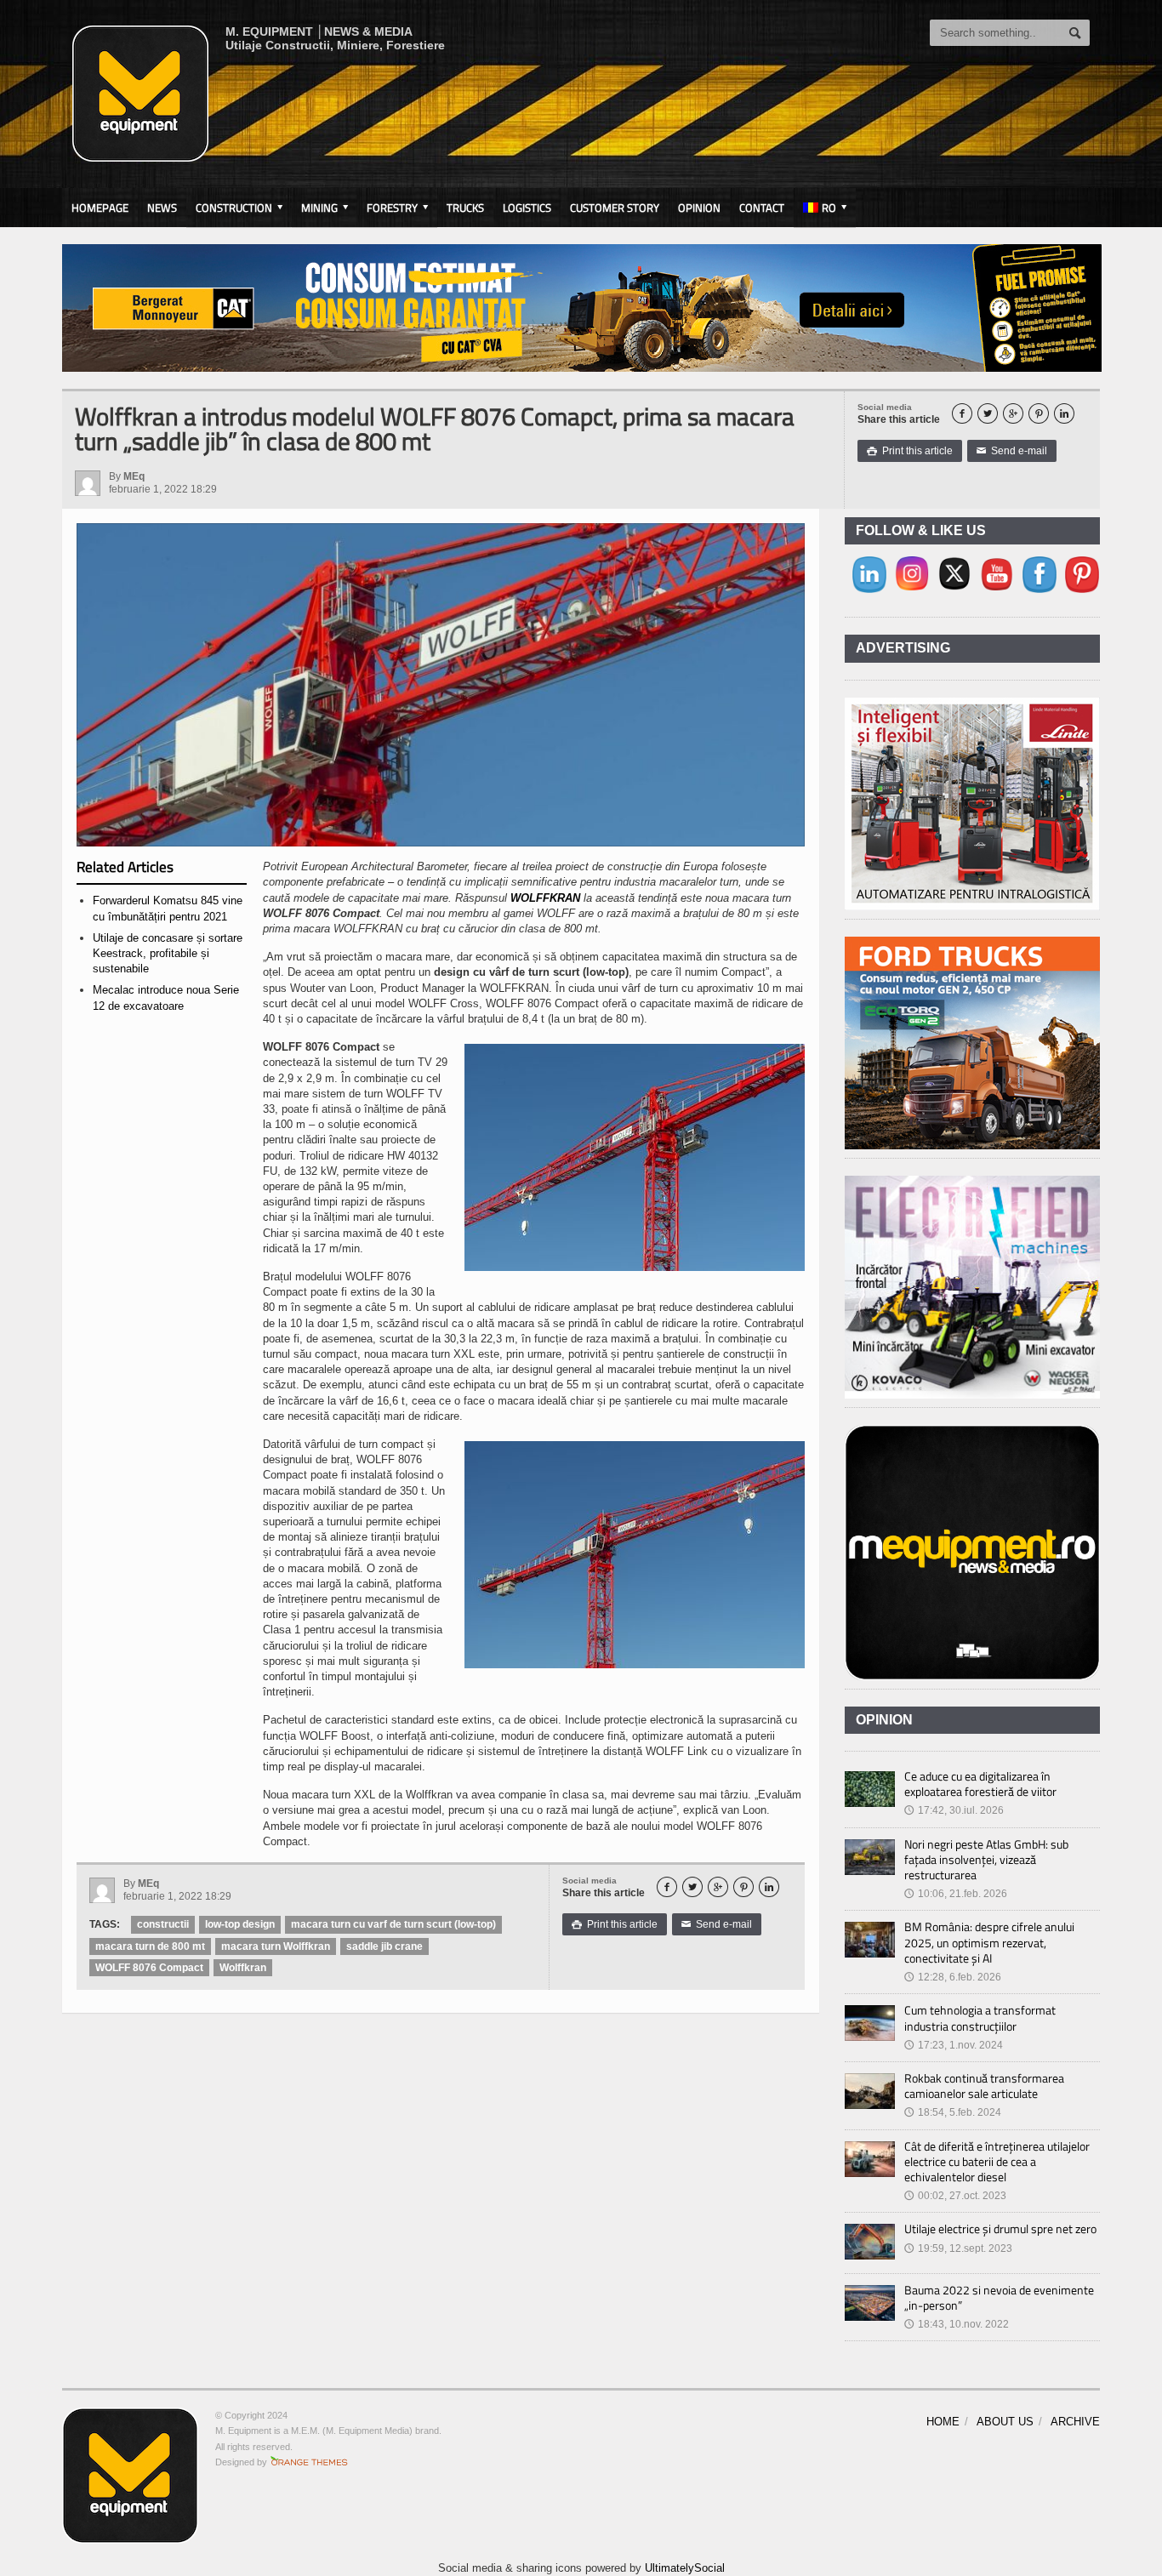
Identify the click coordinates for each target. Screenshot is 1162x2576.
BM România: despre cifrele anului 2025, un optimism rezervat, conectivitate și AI (989, 1942)
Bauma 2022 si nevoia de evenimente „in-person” (999, 2297)
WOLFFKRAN (545, 898)
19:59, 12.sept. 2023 (958, 2248)
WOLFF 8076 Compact (149, 1968)
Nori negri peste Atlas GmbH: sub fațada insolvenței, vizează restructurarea (986, 1859)
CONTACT (762, 208)
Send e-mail (1012, 451)
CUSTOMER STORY (615, 208)
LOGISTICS (527, 208)
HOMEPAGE (100, 208)
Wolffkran (243, 1968)
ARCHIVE (1075, 2422)
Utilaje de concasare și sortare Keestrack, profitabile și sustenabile (168, 953)
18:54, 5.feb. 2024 (953, 2112)
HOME (943, 2422)
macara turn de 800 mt (150, 1946)
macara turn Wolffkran (276, 1946)
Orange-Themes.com (309, 2462)
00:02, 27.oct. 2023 (955, 2196)
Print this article (910, 451)
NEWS (162, 208)
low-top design (240, 1924)
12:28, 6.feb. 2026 (953, 1977)
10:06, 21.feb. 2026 (956, 1894)
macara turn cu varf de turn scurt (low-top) (393, 1924)
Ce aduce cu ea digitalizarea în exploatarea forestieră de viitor (980, 1784)
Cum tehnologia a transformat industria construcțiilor (980, 2017)
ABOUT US (1005, 2422)
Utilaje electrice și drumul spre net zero (1000, 2228)
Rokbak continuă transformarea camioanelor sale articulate (984, 2086)
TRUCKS (465, 208)
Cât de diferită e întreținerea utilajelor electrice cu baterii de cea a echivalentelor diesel (997, 2161)
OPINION (699, 208)
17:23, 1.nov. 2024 (954, 2045)
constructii (163, 1924)
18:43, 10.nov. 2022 (957, 2324)
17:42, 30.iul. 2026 (954, 1810)
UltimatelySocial (685, 2568)
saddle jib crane (384, 1946)
